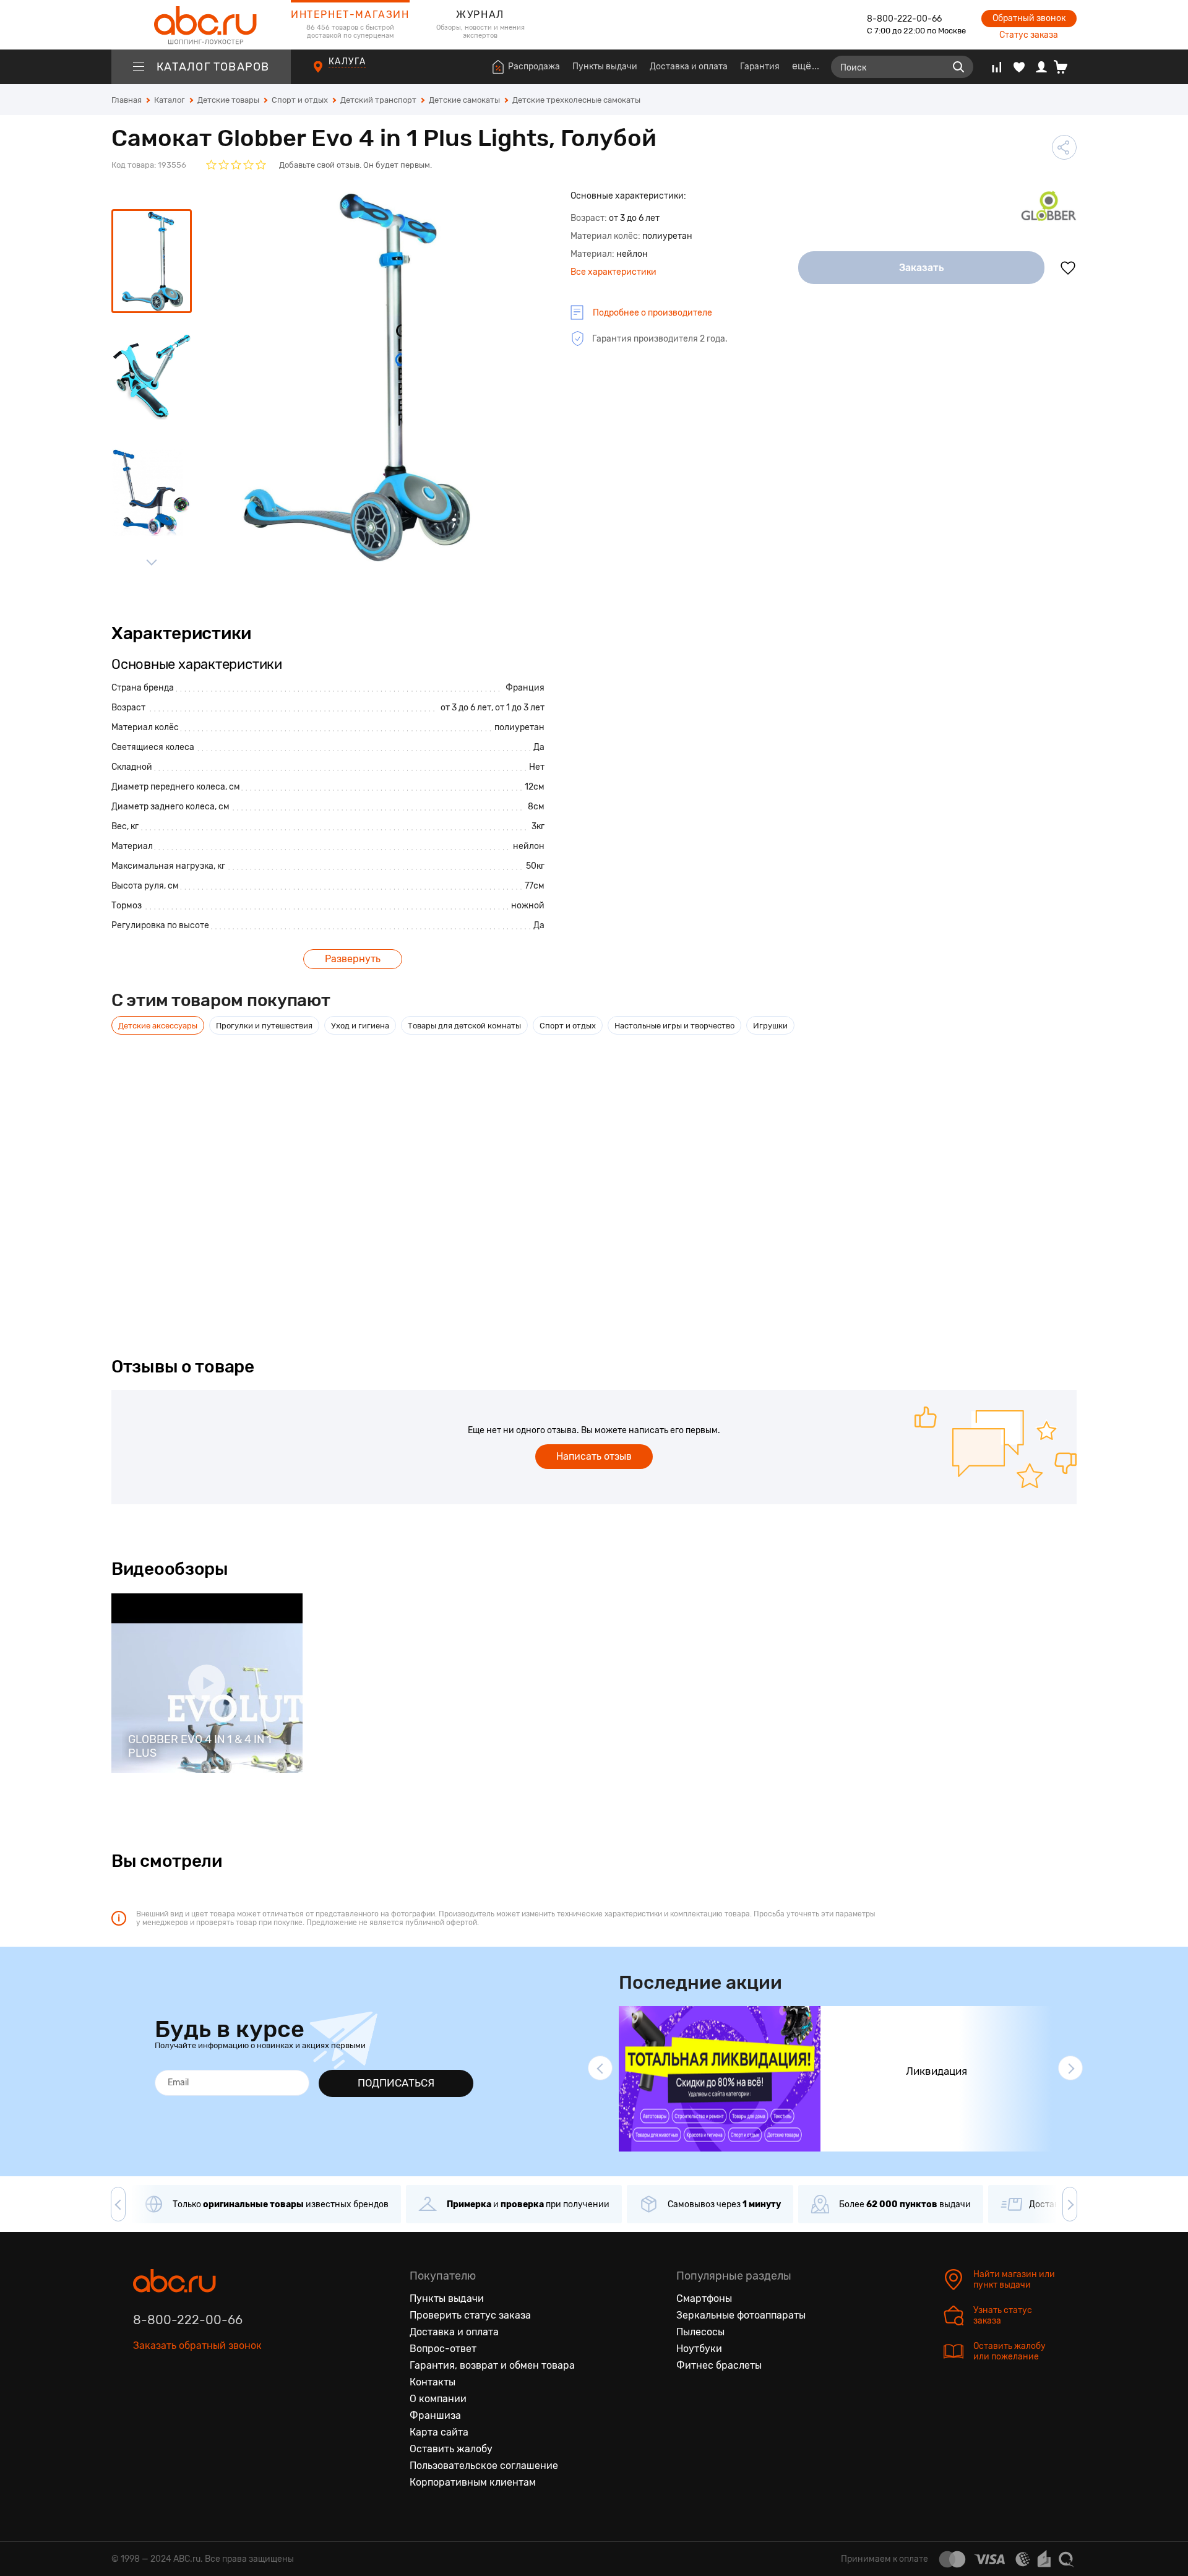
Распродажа (534, 67)
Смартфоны (704, 2298)
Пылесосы (700, 2332)
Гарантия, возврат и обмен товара (492, 2365)
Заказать (922, 268)
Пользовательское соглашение (484, 2466)
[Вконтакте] (143, 2403)
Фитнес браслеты (719, 2365)
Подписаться (396, 2083)
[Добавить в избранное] (1068, 268)
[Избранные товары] (1019, 67)
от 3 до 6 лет (466, 708)
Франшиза (435, 2415)
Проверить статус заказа (470, 2315)
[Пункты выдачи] (329, 74)
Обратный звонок (1029, 18)
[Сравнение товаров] (996, 67)
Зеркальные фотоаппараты (741, 2315)
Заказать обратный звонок (197, 2346)
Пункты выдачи (605, 67)
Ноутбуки (699, 2349)
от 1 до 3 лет (520, 708)
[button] (600, 2068)
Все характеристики (613, 272)
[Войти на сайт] (1041, 67)
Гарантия (760, 67)
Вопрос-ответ (443, 2349)
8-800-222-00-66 (904, 19)
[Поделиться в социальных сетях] (1064, 147)
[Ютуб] (195, 2403)
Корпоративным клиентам (473, 2482)
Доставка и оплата (689, 67)
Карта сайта (439, 2432)
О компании (438, 2399)
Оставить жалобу (451, 2449)
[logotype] (201, 25)
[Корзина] (1065, 67)
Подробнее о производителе (652, 313)
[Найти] (958, 67)
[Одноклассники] (169, 2403)
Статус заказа (1029, 35)
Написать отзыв (594, 1456)
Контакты (433, 2382)
